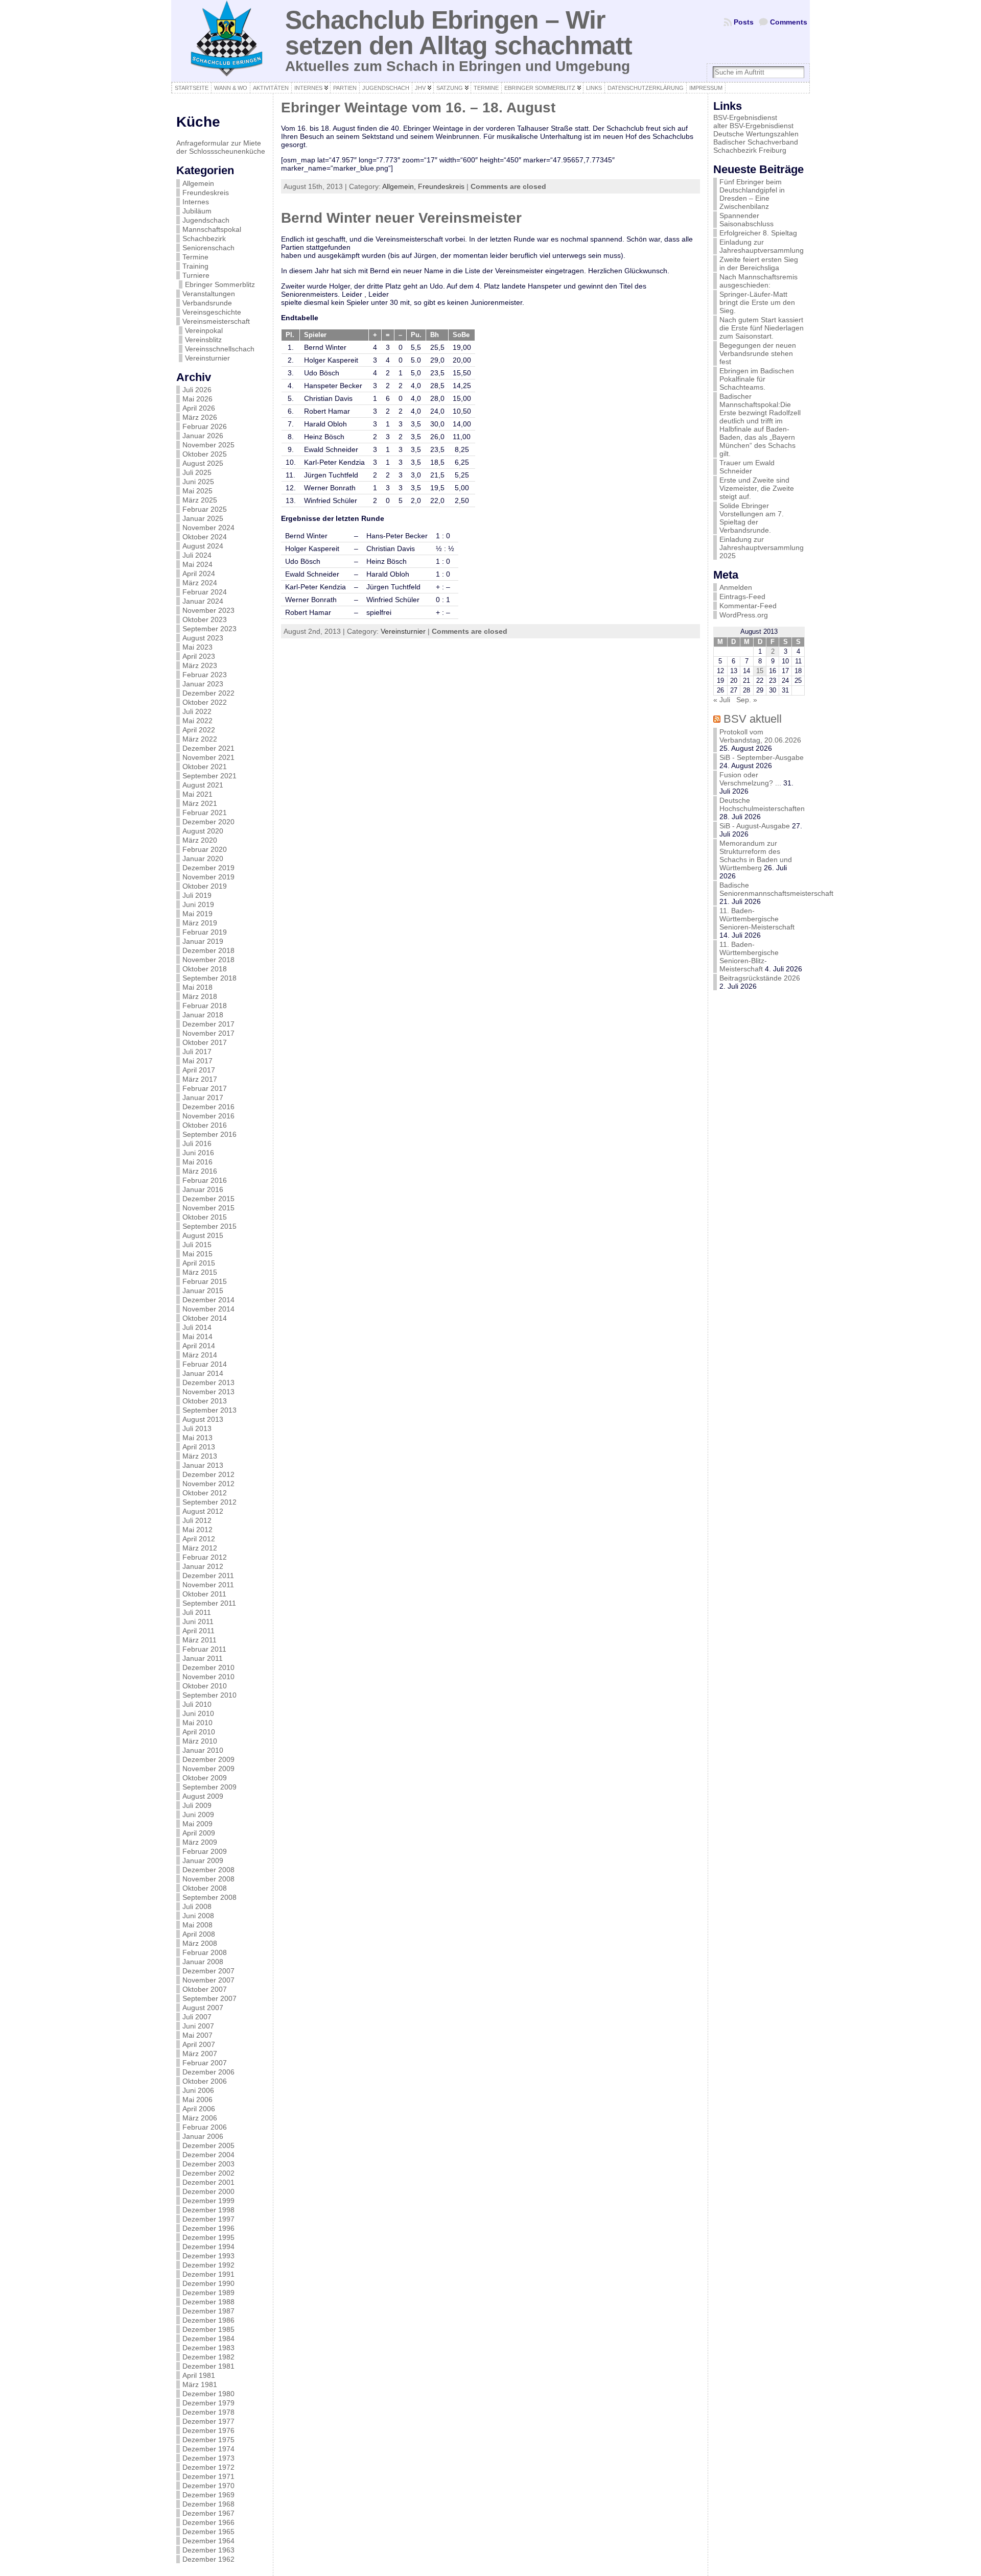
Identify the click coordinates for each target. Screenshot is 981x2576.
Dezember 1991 (208, 2274)
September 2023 (209, 629)
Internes (196, 202)
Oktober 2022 (205, 702)
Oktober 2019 (205, 886)
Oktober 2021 (205, 767)
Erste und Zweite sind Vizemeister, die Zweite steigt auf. (757, 488)
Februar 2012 (205, 1557)
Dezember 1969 (208, 2495)
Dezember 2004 (208, 2155)
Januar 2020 (203, 858)
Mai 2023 (197, 647)
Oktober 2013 (205, 1401)
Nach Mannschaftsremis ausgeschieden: (758, 281)
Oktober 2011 (204, 1594)
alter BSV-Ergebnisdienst (753, 126)
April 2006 (199, 2109)
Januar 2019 (203, 941)
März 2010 (200, 1741)
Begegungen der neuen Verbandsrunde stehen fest (758, 353)
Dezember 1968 (208, 2504)
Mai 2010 (197, 1723)
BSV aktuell (753, 719)
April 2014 (199, 1346)
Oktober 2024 (205, 537)
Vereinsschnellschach (220, 349)
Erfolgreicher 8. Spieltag (758, 233)
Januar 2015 (203, 1291)
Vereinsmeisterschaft (216, 321)
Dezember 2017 (208, 1024)
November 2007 (208, 1980)
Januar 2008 (203, 1962)
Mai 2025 (197, 491)
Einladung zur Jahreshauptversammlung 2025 (762, 547)
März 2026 (200, 417)
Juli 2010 (197, 1704)
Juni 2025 (198, 482)
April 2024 (199, 574)
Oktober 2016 (205, 1125)
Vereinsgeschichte (212, 312)
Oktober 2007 (205, 1989)
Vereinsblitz (203, 340)
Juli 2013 (197, 1428)
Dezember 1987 (208, 2311)
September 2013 (209, 1410)
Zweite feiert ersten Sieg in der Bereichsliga (759, 264)
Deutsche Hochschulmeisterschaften (762, 804)
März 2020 (200, 840)
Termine (195, 257)
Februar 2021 (205, 813)
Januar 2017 (203, 1098)
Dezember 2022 (208, 693)
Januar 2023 (203, 684)
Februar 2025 (205, 509)
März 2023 (200, 665)
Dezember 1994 (208, 2247)
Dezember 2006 (208, 2072)
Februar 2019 (205, 932)
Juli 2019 (197, 895)
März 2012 (200, 1548)
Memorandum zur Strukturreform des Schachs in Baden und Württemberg (756, 855)
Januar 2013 (203, 1465)
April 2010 (199, 1732)
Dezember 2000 (208, 2191)
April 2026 (199, 408)
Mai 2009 (197, 1824)
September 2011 (209, 1603)
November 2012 (208, 1484)
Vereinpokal (204, 330)
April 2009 (199, 1833)
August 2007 (203, 2008)
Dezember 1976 (208, 2430)
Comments (789, 22)
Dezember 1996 (208, 2228)
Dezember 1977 (208, 2421)
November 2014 (208, 1309)
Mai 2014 (197, 1337)
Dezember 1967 (208, 2513)
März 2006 (200, 2118)
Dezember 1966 (208, 2522)
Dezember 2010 (208, 1667)
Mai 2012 (197, 1530)
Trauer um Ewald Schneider (747, 467)
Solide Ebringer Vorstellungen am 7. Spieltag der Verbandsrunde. (752, 518)
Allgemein (198, 183)
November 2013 (208, 1392)
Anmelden (736, 587)
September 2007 (209, 1998)
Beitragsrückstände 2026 (760, 978)
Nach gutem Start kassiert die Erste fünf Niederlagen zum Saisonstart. (762, 328)
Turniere (196, 275)
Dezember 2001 (208, 2182)
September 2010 (209, 1695)
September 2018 (209, 978)
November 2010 (208, 1677)
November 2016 (208, 1116)
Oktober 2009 (205, 1778)
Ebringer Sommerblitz (220, 284)
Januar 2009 (203, 1861)
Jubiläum (197, 211)
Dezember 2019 (208, 868)
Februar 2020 (205, 849)
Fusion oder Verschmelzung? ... (750, 779)
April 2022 (199, 730)
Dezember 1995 (208, 2237)
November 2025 (208, 445)
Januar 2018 (203, 1015)
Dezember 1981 (208, 2366)
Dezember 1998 (208, 2210)
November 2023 (208, 610)
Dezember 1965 (208, 2532)
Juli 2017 (197, 1052)
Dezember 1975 (208, 2440)
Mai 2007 (197, 2035)
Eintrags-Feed (742, 597)
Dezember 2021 (208, 748)
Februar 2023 (205, 675)
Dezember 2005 (208, 2145)
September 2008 (209, 1897)
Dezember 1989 (208, 2293)
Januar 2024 (203, 601)
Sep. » (747, 700)
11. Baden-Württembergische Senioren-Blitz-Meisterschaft (749, 957)
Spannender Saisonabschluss (746, 220)
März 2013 (200, 1456)
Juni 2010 (198, 1713)
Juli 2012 (197, 1520)
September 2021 (209, 776)
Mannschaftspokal (212, 229)
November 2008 (208, 1879)
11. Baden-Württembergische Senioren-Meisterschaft (757, 919)
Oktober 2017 (205, 1042)
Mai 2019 (197, 914)
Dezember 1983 (208, 2348)
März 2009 (200, 1842)
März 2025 (200, 500)
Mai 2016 (197, 1162)
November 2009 (208, 1769)
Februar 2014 (205, 1364)
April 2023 (199, 656)
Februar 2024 (205, 592)
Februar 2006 (205, 2127)
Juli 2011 (197, 1612)
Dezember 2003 (208, 2164)
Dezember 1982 (208, 2357)
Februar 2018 (205, 1006)
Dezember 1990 (208, 2283)
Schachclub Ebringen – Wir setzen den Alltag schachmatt (459, 32)
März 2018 (200, 996)
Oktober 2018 (205, 969)
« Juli (722, 700)
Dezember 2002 (208, 2173)
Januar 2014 (203, 1373)
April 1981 (199, 2375)
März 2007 (200, 2054)
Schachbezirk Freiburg (750, 150)
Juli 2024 (197, 555)
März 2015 (200, 1272)
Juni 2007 (198, 2026)
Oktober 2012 (205, 1493)
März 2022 (200, 739)
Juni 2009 (198, 1815)
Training (195, 266)
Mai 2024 (197, 564)
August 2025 (203, 463)
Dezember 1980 (208, 2394)
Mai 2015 (197, 1254)
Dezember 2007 (208, 1971)
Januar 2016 (203, 1189)
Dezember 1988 (208, 2302)
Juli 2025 (197, 472)
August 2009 (203, 1796)
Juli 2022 (197, 711)
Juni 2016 (198, 1153)
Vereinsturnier (207, 358)
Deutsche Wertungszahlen (756, 134)
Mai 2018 (197, 987)
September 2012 (209, 1502)
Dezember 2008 (208, 1870)
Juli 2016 (197, 1143)
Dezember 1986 (208, 2320)
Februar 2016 (205, 1180)
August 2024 (203, 546)
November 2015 (208, 1208)
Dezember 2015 (208, 1199)
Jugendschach (206, 220)
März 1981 (200, 2384)
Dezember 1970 (208, 2486)
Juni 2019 (198, 904)
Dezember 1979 (208, 2403)
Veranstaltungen (209, 294)
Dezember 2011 (208, 1576)
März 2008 (200, 1943)
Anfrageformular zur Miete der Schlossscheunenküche (221, 147)
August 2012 (203, 1511)
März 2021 (200, 803)
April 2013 (199, 1447)
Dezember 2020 (208, 822)
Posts (744, 22)
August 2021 (203, 785)
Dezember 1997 (208, 2219)
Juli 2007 (197, 2017)
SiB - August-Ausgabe (755, 826)
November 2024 (208, 528)
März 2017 (200, 1079)
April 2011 (198, 1631)
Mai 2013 (197, 1438)
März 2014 (200, 1355)
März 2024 (200, 583)
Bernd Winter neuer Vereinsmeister (401, 218)
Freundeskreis (206, 193)
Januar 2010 (203, 1750)
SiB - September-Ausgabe (762, 757)
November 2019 (208, 877)
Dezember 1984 (208, 2339)
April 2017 (199, 1070)
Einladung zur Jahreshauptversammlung (762, 246)
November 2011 (208, 1585)
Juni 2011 (198, 1621)
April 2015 (199, 1263)
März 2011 (200, 1640)
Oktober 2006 (205, 2081)
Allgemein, (400, 186)
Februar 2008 (205, 1952)
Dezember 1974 (208, 2449)
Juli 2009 (197, 1805)
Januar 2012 (203, 1566)
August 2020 (203, 831)
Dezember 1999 (208, 2201)
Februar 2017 (205, 1088)
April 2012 (199, 1539)
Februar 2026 (205, 426)
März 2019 (200, 923)
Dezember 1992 (208, 2265)
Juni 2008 (198, 1916)
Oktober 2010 (205, 1686)
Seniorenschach (208, 248)
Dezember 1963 (208, 2550)
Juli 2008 (197, 1906)
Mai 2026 (197, 399)
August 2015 (203, 1235)
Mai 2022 (197, 721)
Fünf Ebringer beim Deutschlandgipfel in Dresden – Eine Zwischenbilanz (752, 194)
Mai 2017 (197, 1061)
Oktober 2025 (205, 454)
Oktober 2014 (205, 1318)
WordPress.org (744, 615)
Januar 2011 (203, 1658)
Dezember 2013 (208, 1382)
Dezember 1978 (208, 2412)
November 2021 (208, 757)
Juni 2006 (198, 2090)
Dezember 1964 (208, 2541)
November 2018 (208, 960)
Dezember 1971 (208, 2476)
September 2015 (209, 1226)
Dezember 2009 (208, 1759)
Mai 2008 (197, 1925)
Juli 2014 (197, 1327)
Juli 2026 (197, 390)
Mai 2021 (197, 794)
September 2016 (209, 1134)
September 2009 (209, 1787)
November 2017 (208, 1033)
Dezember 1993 (208, 2256)
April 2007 (199, 2044)
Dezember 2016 (208, 1107)
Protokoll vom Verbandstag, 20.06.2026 (760, 736)
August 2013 (203, 1419)
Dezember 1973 (208, 2458)
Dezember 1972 (208, 2467)
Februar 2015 (205, 1281)
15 (760, 671)
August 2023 (203, 638)
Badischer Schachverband (756, 142)
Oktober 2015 (205, 1217)
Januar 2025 (203, 518)
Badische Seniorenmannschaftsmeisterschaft (776, 889)
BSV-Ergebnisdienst (745, 117)
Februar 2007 (205, 2063)
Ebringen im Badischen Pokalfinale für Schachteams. (757, 379)
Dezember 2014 (208, 1300)
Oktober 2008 (205, 1888)
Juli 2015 (197, 1245)
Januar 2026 (203, 436)
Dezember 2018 (208, 950)
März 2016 (200, 1171)
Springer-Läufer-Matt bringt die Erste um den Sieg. (757, 302)
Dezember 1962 (208, 2559)
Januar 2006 (203, 2136)
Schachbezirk (204, 238)
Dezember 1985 (208, 2329)
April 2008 (199, 1934)
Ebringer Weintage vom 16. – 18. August (418, 108)
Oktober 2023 (205, 619)
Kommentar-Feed (748, 606)
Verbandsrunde (207, 303)
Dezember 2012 (208, 1474)
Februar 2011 (204, 1649)
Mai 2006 (197, 2100)
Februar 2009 (205, 1851)
